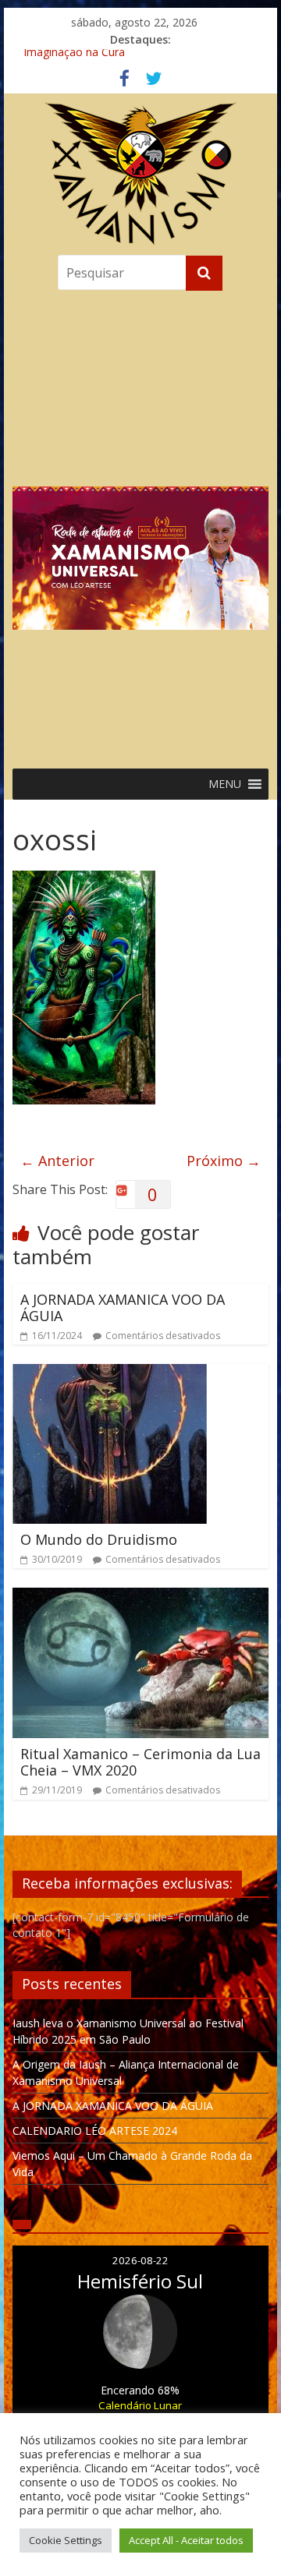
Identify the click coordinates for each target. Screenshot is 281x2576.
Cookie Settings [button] (66, 2540)
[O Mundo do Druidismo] (110, 1373)
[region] (140, 526)
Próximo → (224, 1161)
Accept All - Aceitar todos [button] (186, 2540)
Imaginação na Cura (74, 57)
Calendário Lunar (140, 2405)
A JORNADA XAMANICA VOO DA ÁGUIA (123, 1308)
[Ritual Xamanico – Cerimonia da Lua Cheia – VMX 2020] (140, 1597)
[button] (140, 526)
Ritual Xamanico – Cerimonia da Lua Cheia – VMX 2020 (140, 1762)
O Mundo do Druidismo (99, 1539)
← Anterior (57, 1161)
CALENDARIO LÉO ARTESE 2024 (95, 2131)
